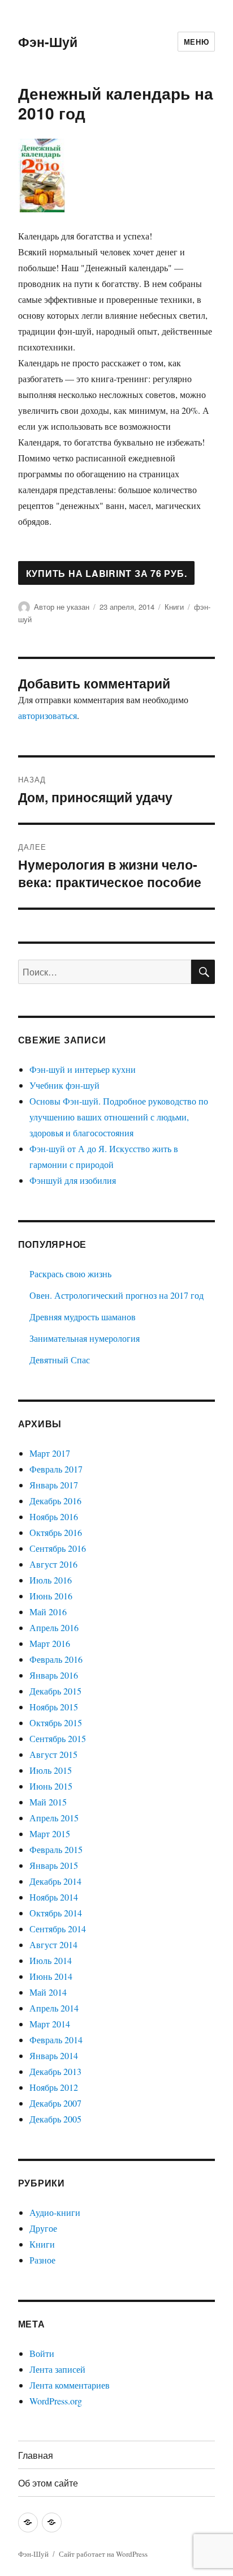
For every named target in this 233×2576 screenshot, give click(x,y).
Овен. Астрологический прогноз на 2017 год (116, 1295)
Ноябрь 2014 (54, 1897)
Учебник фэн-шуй (64, 1085)
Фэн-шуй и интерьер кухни (83, 1069)
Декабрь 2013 (55, 2071)
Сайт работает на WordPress (103, 2554)
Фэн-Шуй (48, 42)
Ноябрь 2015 (54, 1707)
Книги (174, 607)
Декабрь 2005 (55, 2119)
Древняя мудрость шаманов (83, 1317)
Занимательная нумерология (85, 1338)
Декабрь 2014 (55, 1881)
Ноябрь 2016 (54, 1516)
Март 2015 (50, 1833)
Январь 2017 (54, 1485)
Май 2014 (48, 1992)
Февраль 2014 (56, 2040)
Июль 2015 (51, 1770)
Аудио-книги (55, 2212)
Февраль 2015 (56, 1849)
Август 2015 (53, 1754)
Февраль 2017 (56, 1469)
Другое (43, 2228)
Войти (42, 2353)
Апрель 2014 (54, 2008)
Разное (42, 2260)
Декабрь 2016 (55, 1501)
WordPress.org (56, 2401)
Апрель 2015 (54, 1818)
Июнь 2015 (51, 1786)
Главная (36, 2455)
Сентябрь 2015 (58, 1738)
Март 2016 (50, 1643)
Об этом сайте (48, 2483)
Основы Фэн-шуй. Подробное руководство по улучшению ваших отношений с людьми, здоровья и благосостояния (119, 1117)
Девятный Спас (60, 1360)
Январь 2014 (54, 2055)
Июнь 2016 (51, 1596)
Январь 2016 (54, 1675)
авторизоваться (48, 715)
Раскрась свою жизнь (70, 1274)
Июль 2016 (51, 1580)
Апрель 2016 (54, 1627)
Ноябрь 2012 (54, 2087)
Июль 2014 (51, 1960)
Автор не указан (62, 607)
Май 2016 (48, 1612)
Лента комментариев (70, 2385)
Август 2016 (53, 1564)
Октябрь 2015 (56, 1723)
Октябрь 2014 (56, 1913)
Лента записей (57, 2369)
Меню (196, 42)
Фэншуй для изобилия (73, 1180)
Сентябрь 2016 (58, 1548)
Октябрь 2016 (56, 1532)
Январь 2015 (54, 1865)
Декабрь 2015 (55, 1691)
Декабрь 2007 (55, 2103)
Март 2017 (50, 1453)
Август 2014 (53, 1944)
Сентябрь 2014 (58, 1929)
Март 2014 (50, 2024)
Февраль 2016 (56, 1659)
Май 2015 (48, 1802)
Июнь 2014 (51, 1976)
